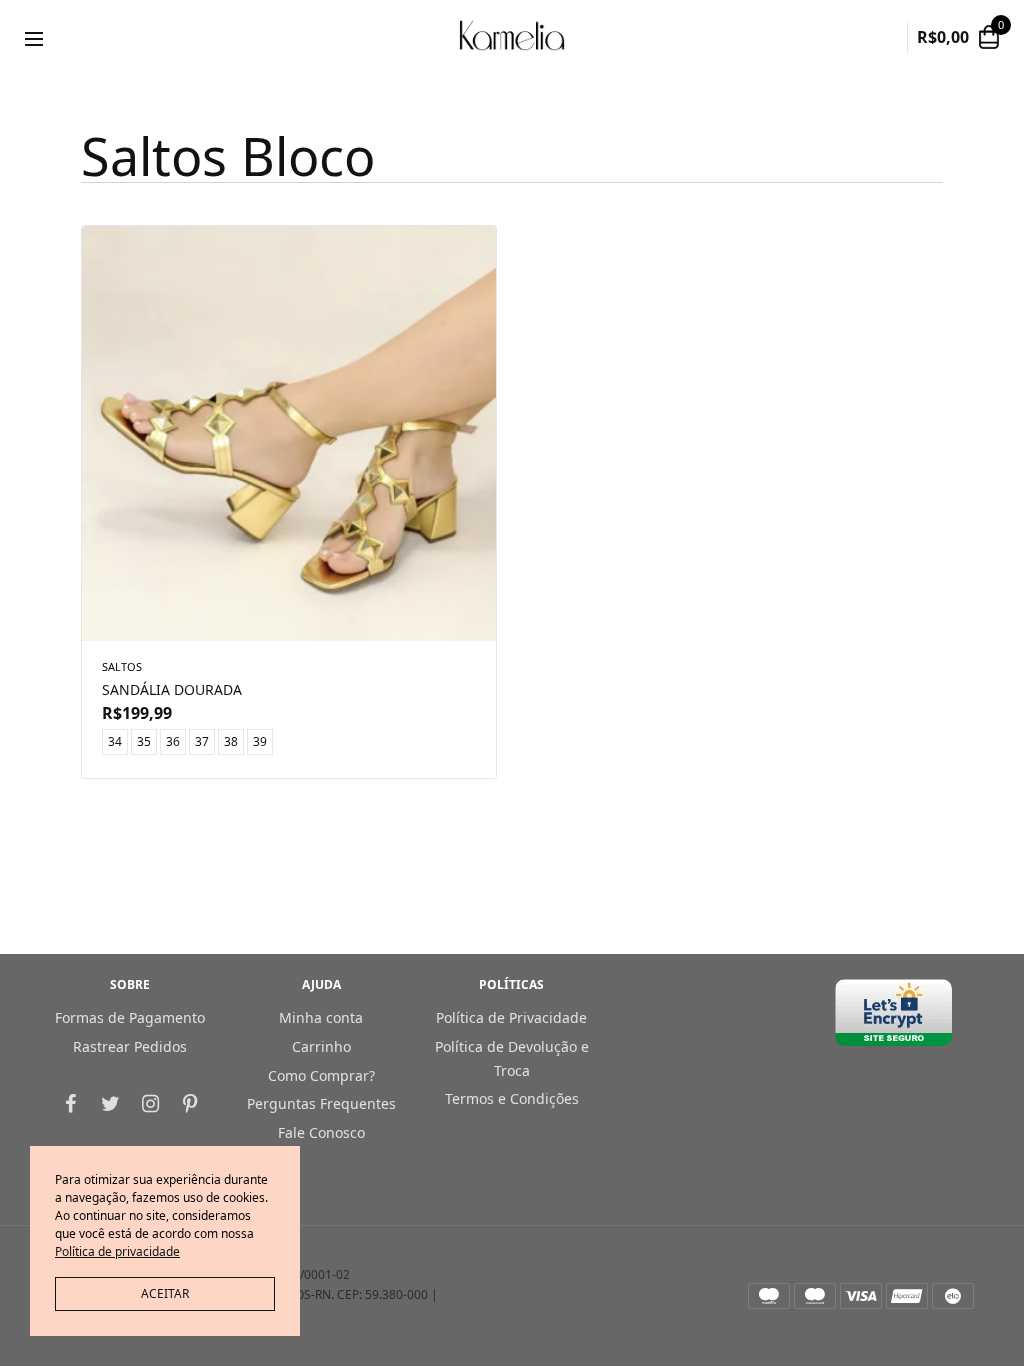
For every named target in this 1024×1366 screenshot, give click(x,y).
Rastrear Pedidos (130, 1046)
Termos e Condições (512, 1098)
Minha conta (321, 1017)
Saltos (122, 666)
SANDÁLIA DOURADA (172, 689)
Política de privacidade (117, 1251)
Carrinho (321, 1046)
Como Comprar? (321, 1074)
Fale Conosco (321, 1132)
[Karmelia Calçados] (511, 37)
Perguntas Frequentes (321, 1103)
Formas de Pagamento (130, 1017)
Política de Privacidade (511, 1017)
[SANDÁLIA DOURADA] (289, 433)
